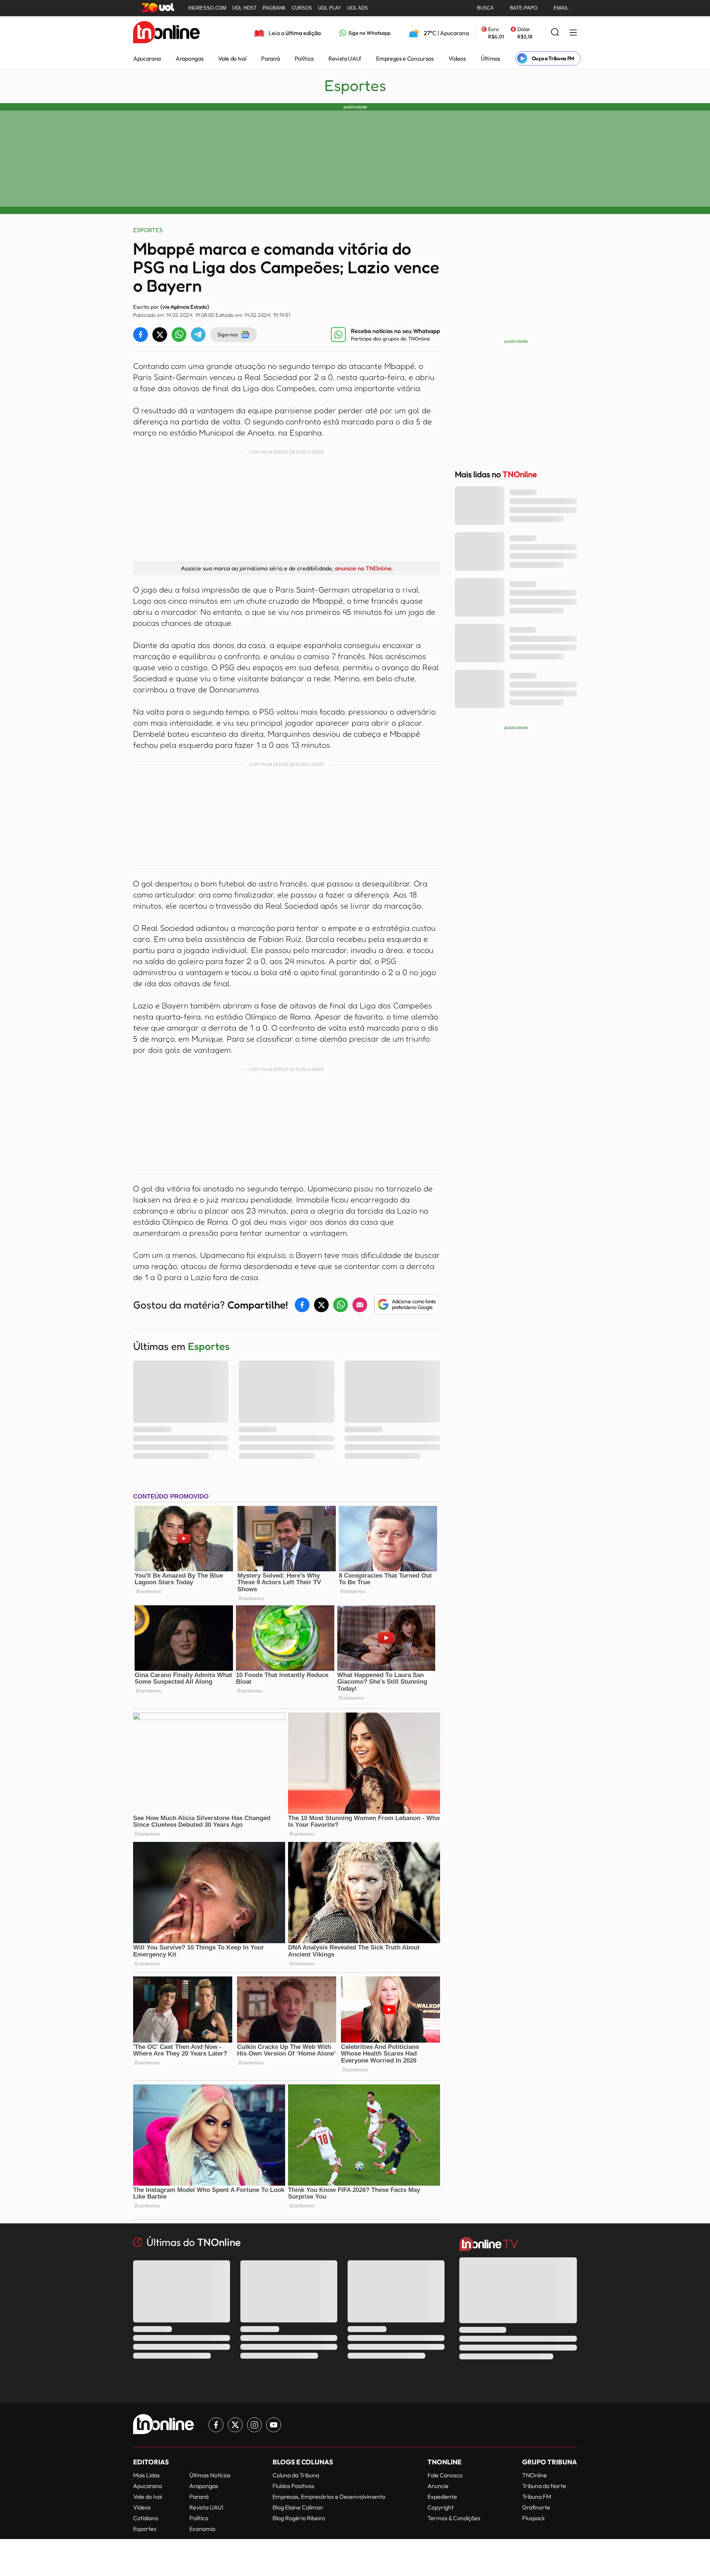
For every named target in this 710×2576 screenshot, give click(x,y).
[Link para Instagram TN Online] (254, 2425)
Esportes (355, 85)
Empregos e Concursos (405, 58)
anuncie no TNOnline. (364, 568)
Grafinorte (536, 2507)
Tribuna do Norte (544, 2486)
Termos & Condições (454, 2518)
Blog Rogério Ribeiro (299, 2518)
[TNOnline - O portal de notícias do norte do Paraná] (166, 33)
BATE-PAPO (524, 8)
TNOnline (535, 2475)
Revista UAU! (345, 58)
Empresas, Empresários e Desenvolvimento (329, 2497)
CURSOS (302, 8)
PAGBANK (274, 8)
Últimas (491, 58)
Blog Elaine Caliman (298, 2507)
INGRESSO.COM (207, 8)
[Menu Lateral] (573, 33)
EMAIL (561, 8)
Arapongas (190, 58)
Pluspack (534, 2518)
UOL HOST (244, 8)
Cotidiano (146, 2518)
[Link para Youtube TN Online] (274, 2425)
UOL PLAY (330, 8)
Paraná (270, 58)
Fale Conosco (445, 2475)
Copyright (441, 2507)
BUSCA (485, 8)
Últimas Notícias (210, 2475)
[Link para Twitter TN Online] (235, 2425)
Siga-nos (228, 334)
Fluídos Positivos (293, 2486)
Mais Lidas (146, 2475)
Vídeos (457, 58)
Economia (202, 2529)
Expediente (442, 2497)
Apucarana (147, 58)
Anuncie (438, 2486)
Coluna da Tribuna (296, 2475)
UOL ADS (358, 8)
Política (304, 58)
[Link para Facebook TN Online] (216, 2425)
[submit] (555, 33)
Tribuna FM (537, 2497)
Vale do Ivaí (232, 58)
